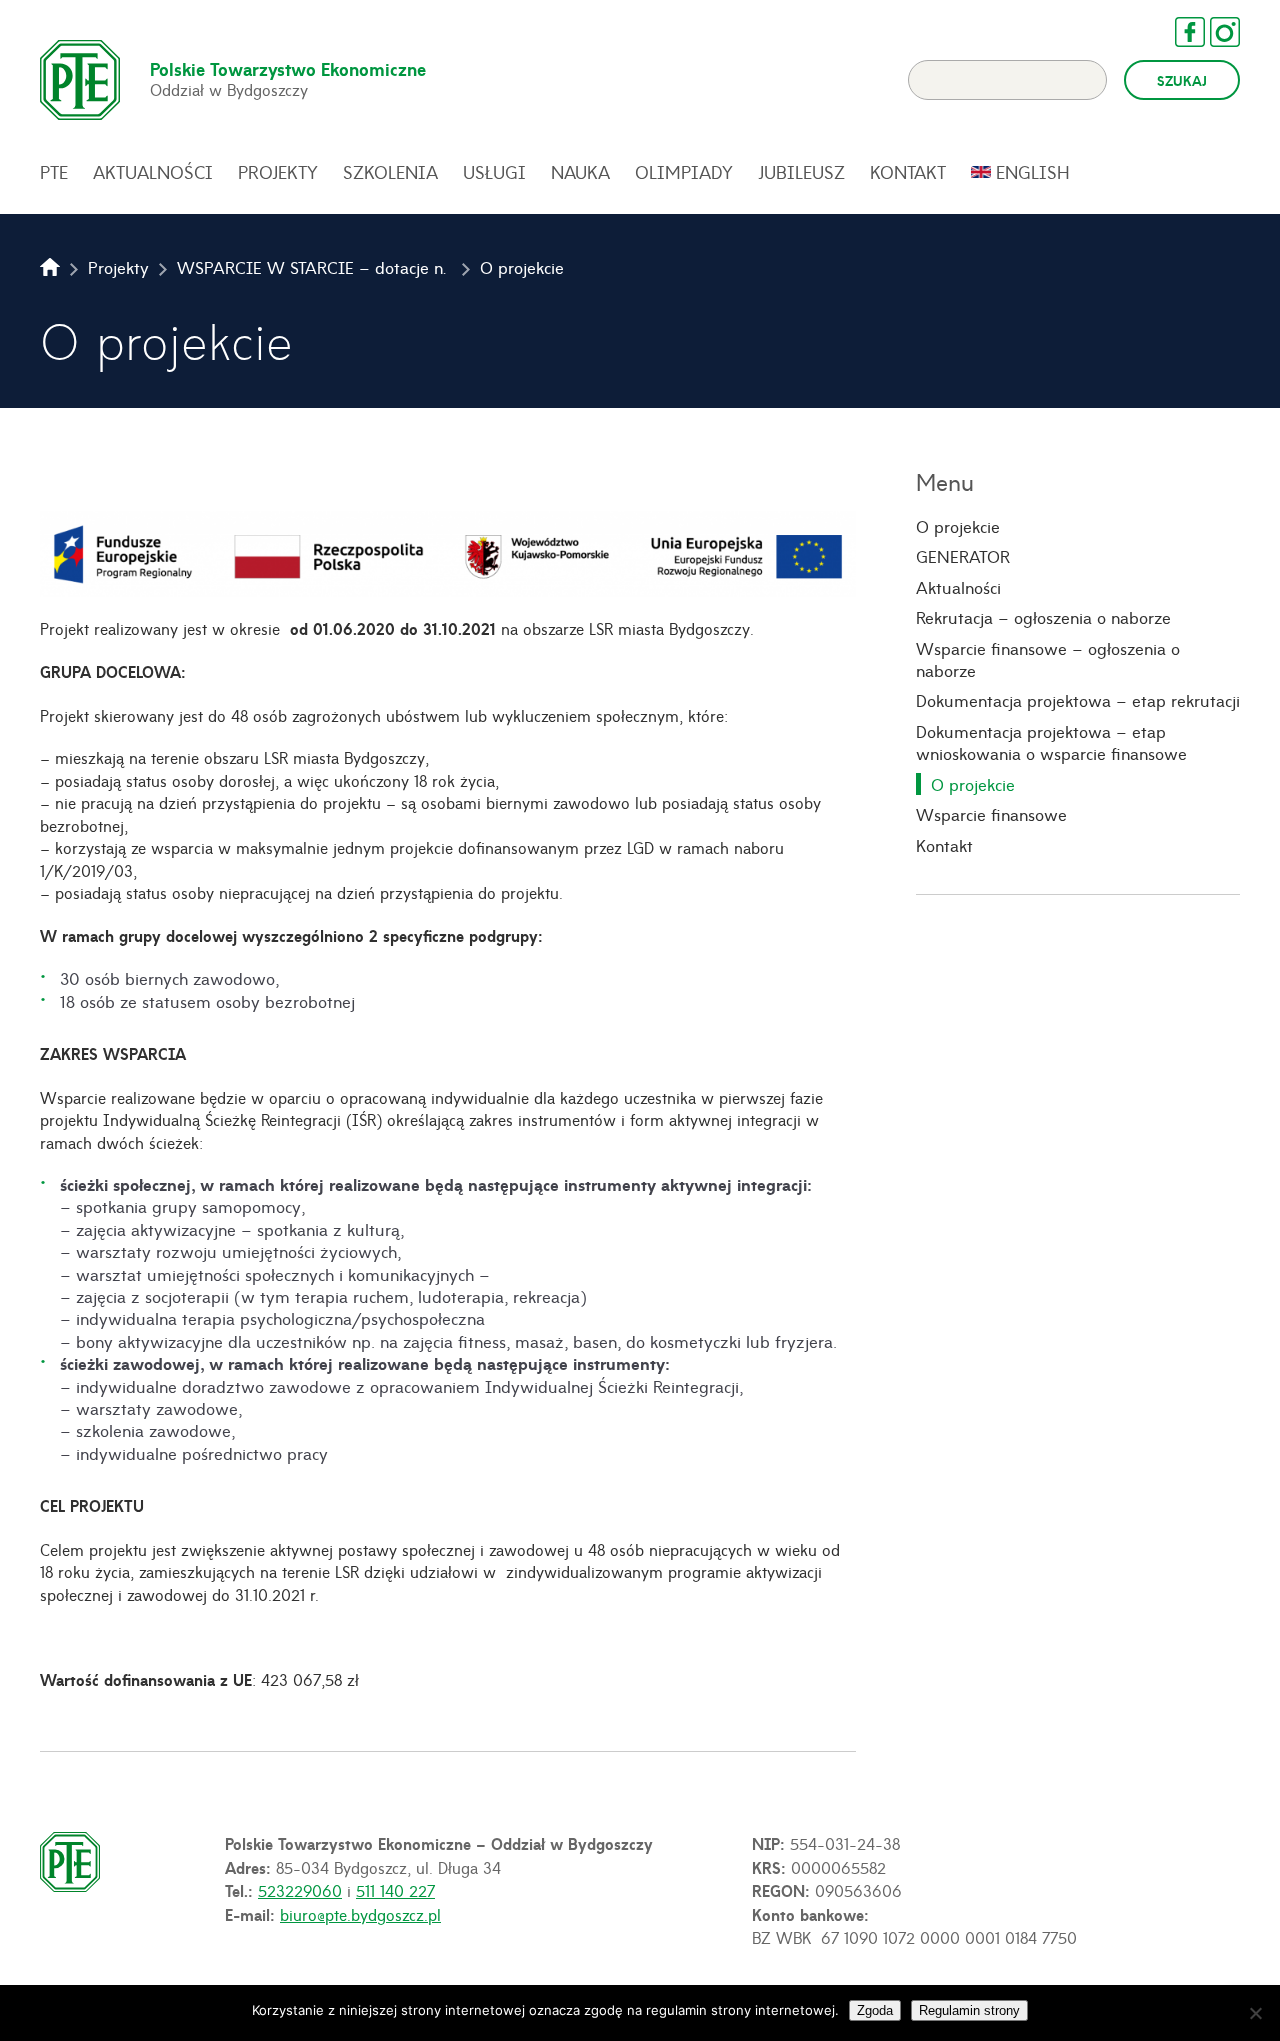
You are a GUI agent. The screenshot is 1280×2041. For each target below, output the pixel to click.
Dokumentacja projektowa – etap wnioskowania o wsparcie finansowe (1051, 742)
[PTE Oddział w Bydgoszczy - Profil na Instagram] (1215, 32)
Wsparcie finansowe (991, 814)
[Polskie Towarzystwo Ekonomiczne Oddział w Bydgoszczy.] (50, 267)
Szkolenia (390, 172)
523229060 (300, 1890)
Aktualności (153, 172)
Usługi (494, 172)
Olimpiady (684, 172)
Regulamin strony (969, 2010)
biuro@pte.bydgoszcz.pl (360, 1914)
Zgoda (875, 2010)
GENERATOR (963, 556)
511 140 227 (395, 1890)
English (1033, 172)
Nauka (580, 172)
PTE (54, 172)
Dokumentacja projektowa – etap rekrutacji (1078, 700)
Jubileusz (801, 172)
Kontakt (908, 172)
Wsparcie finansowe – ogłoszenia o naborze (1048, 659)
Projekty (278, 172)
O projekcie (958, 526)
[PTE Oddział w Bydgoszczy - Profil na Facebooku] (1180, 32)
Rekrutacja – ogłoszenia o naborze (1043, 617)
